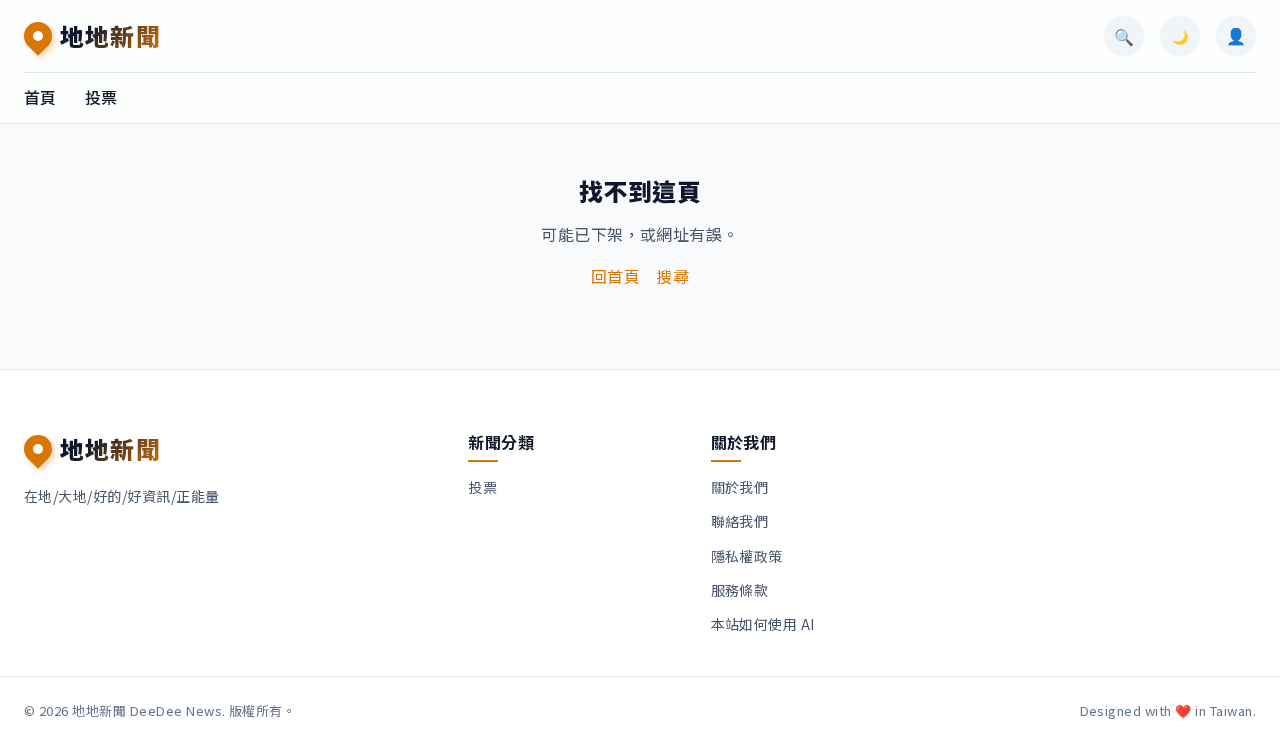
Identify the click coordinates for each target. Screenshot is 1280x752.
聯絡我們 (740, 521)
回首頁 (615, 276)
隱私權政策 (747, 556)
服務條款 (740, 590)
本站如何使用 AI (763, 624)
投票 (101, 97)
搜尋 (672, 276)
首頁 (40, 97)
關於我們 (740, 487)
